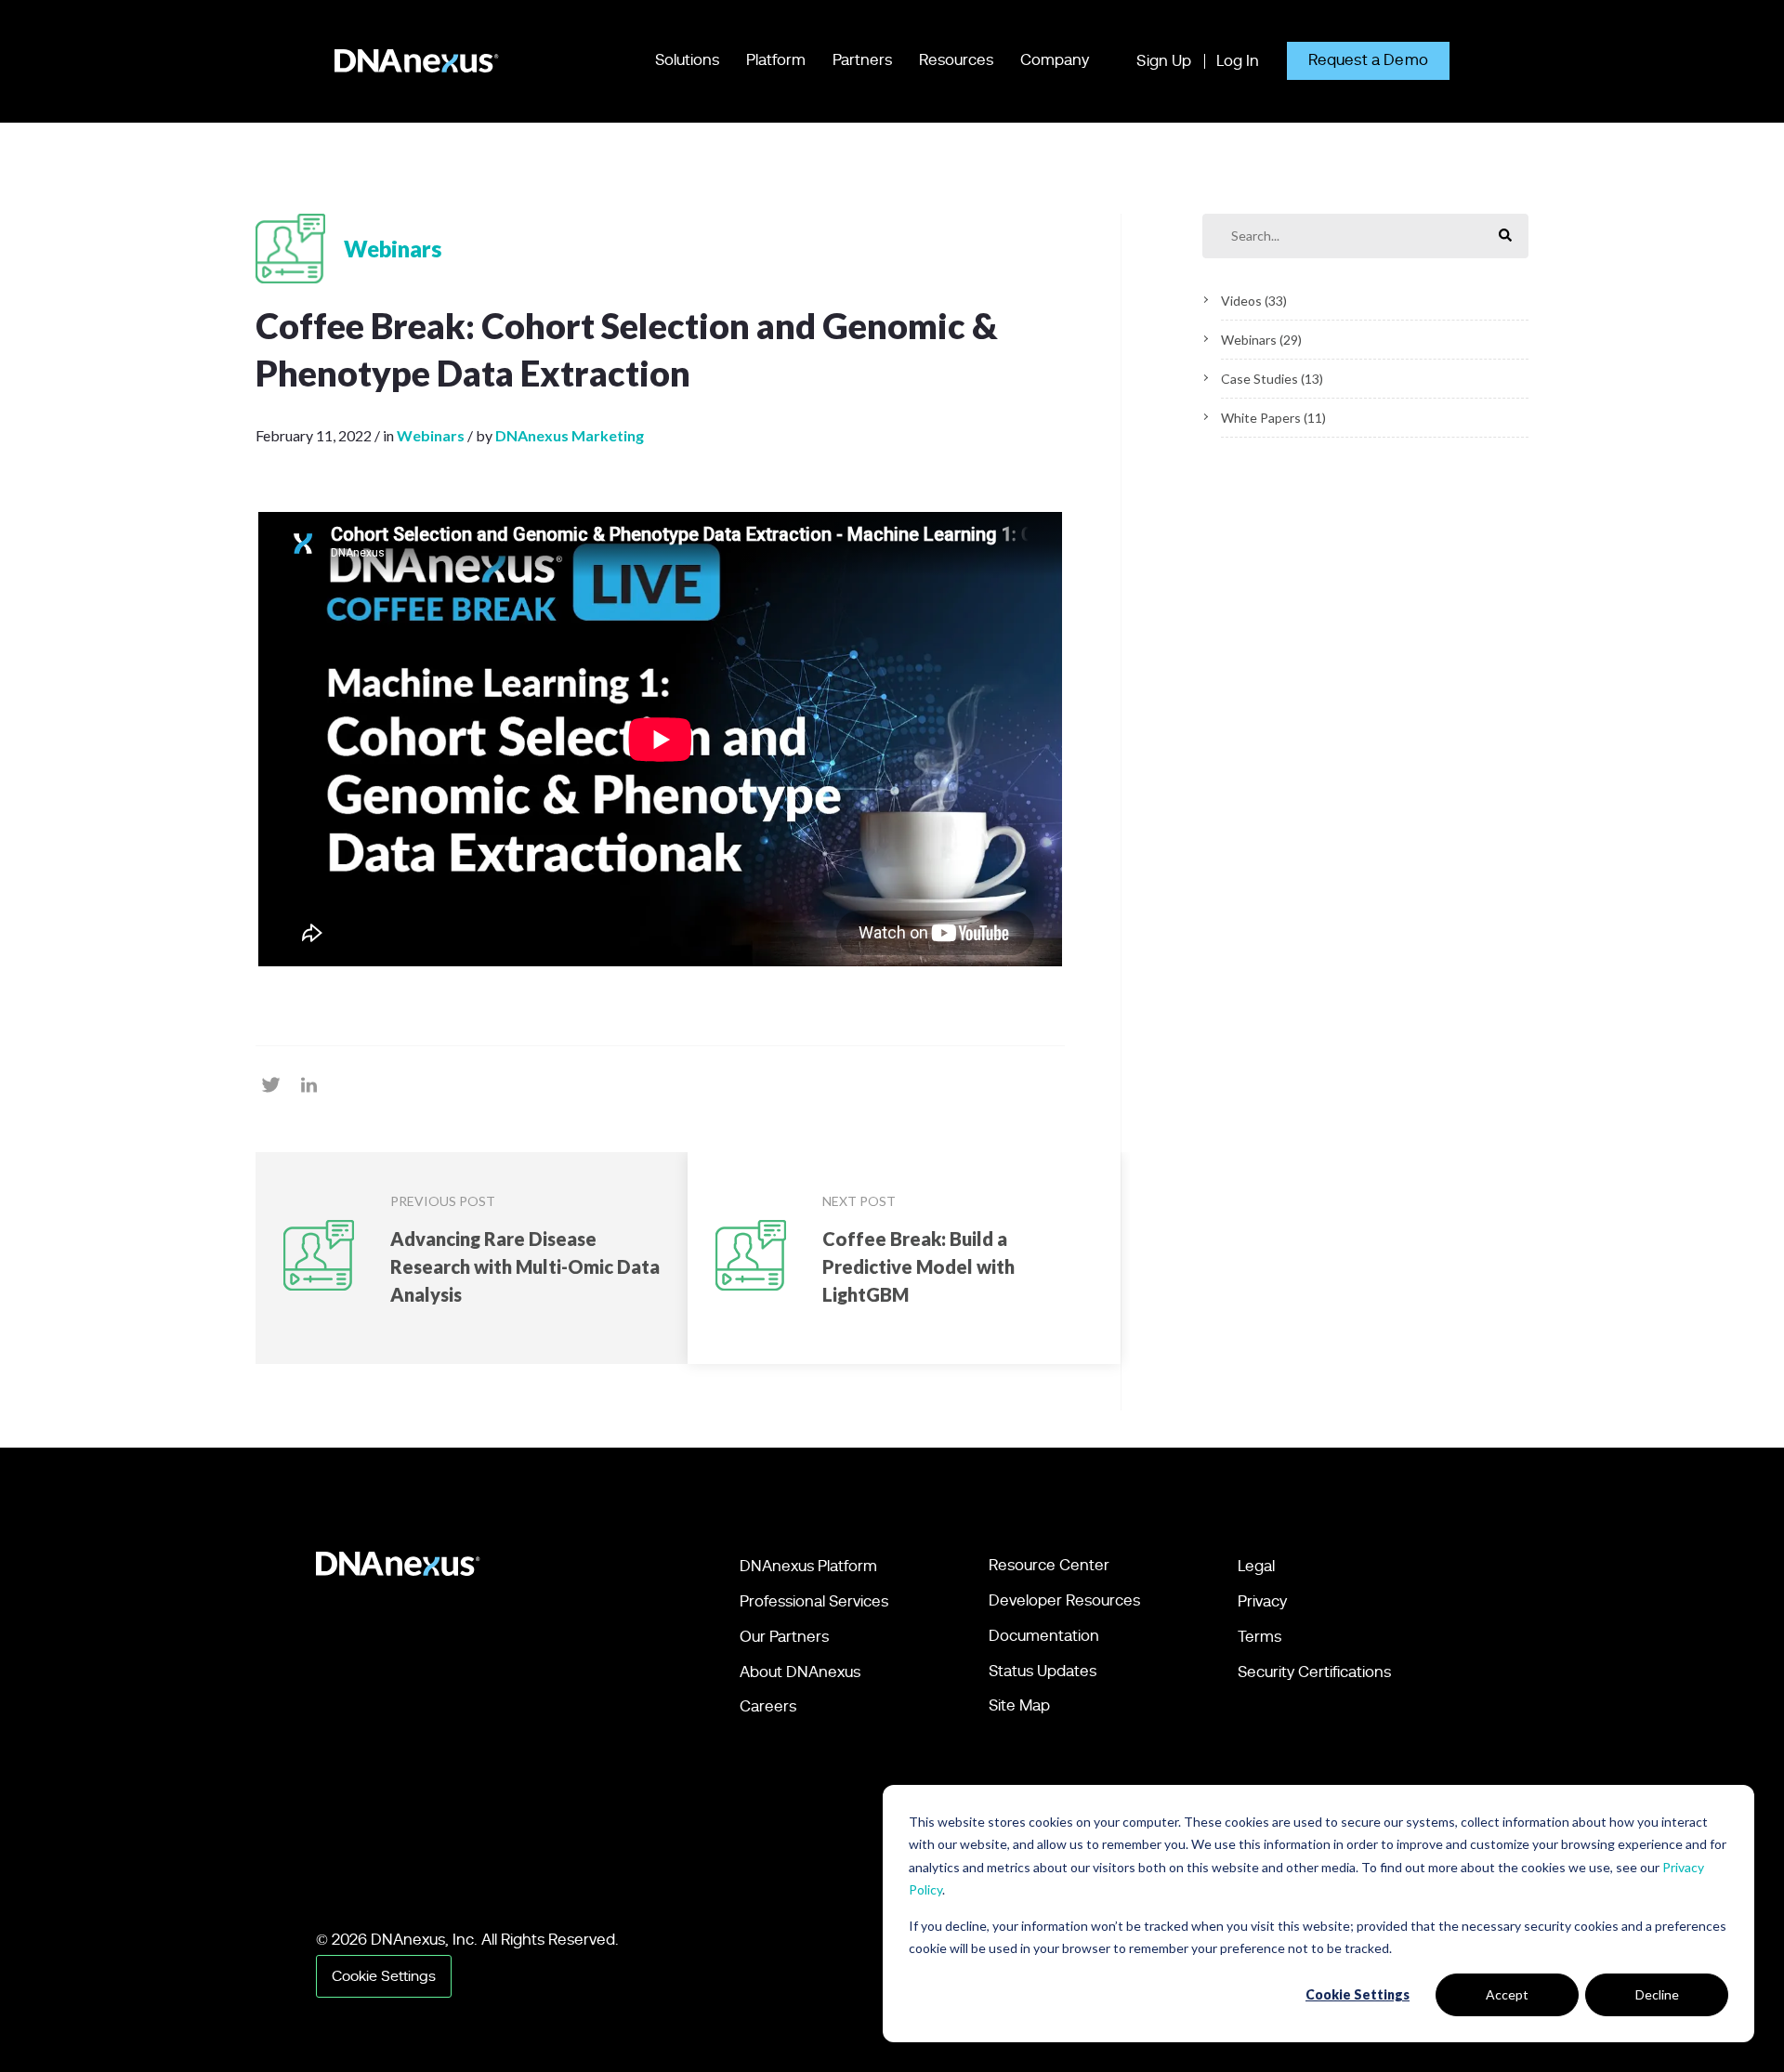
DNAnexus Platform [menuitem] (808, 1566)
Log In (1238, 61)
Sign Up (1164, 61)
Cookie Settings (1358, 1994)
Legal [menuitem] (1256, 1566)
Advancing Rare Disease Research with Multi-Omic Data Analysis (525, 1266)
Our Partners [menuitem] (784, 1637)
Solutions (687, 60)
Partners (862, 60)
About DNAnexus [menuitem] (800, 1672)
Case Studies (1272, 379)
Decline (1657, 1994)
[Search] (1505, 236)
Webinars (1261, 340)
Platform (776, 60)
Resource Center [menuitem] (1049, 1565)
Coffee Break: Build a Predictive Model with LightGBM (918, 1266)
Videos (1254, 301)
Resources (956, 60)
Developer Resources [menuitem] (1064, 1600)
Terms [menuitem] (1259, 1637)
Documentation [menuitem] (1044, 1636)
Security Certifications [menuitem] (1314, 1672)
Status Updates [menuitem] (1043, 1671)
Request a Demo (1368, 60)
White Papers (1273, 418)
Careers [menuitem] (768, 1706)
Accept (1507, 1994)
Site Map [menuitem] (1019, 1705)
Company (1055, 60)
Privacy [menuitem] (1262, 1601)
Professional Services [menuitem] (814, 1601)
